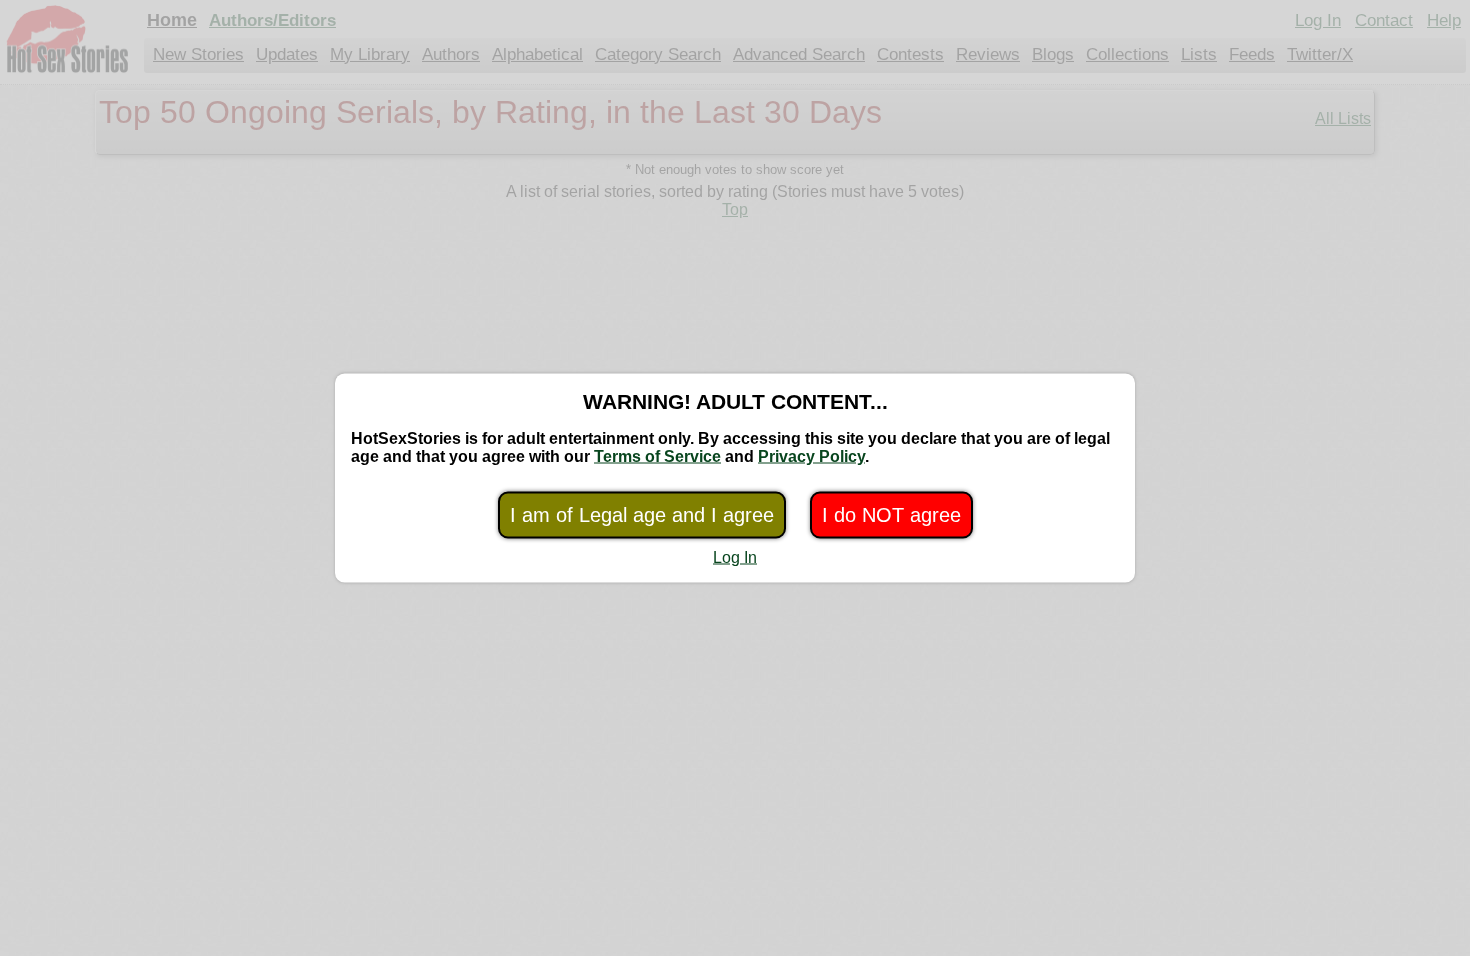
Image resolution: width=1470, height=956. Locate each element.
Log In (735, 557)
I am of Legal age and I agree (642, 515)
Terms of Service (657, 456)
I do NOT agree (891, 515)
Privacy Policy (811, 456)
